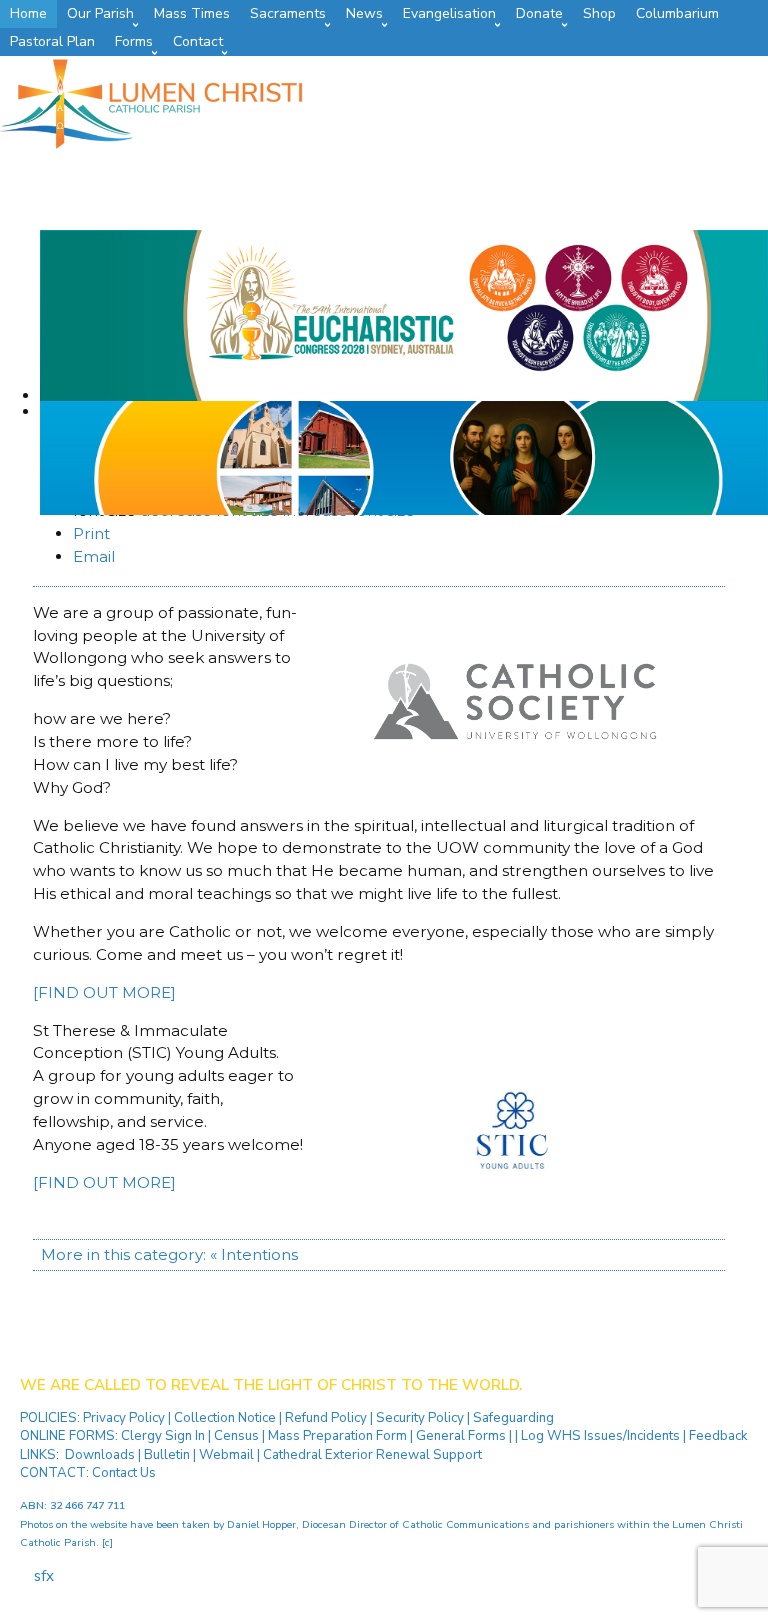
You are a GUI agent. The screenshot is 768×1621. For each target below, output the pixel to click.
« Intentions (254, 1254)
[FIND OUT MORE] (104, 992)
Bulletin (167, 1455)
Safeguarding (513, 1418)
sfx (44, 1576)
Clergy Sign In (163, 1436)
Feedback (718, 1436)
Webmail (226, 1455)
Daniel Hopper (261, 1524)
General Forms (461, 1436)
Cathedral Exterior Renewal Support (372, 1455)
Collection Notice (226, 1418)
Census (236, 1436)
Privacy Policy (125, 1418)
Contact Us (124, 1473)
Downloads (100, 1455)
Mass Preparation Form (337, 1436)
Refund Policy (327, 1418)
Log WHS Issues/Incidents (600, 1436)
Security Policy (418, 1418)
